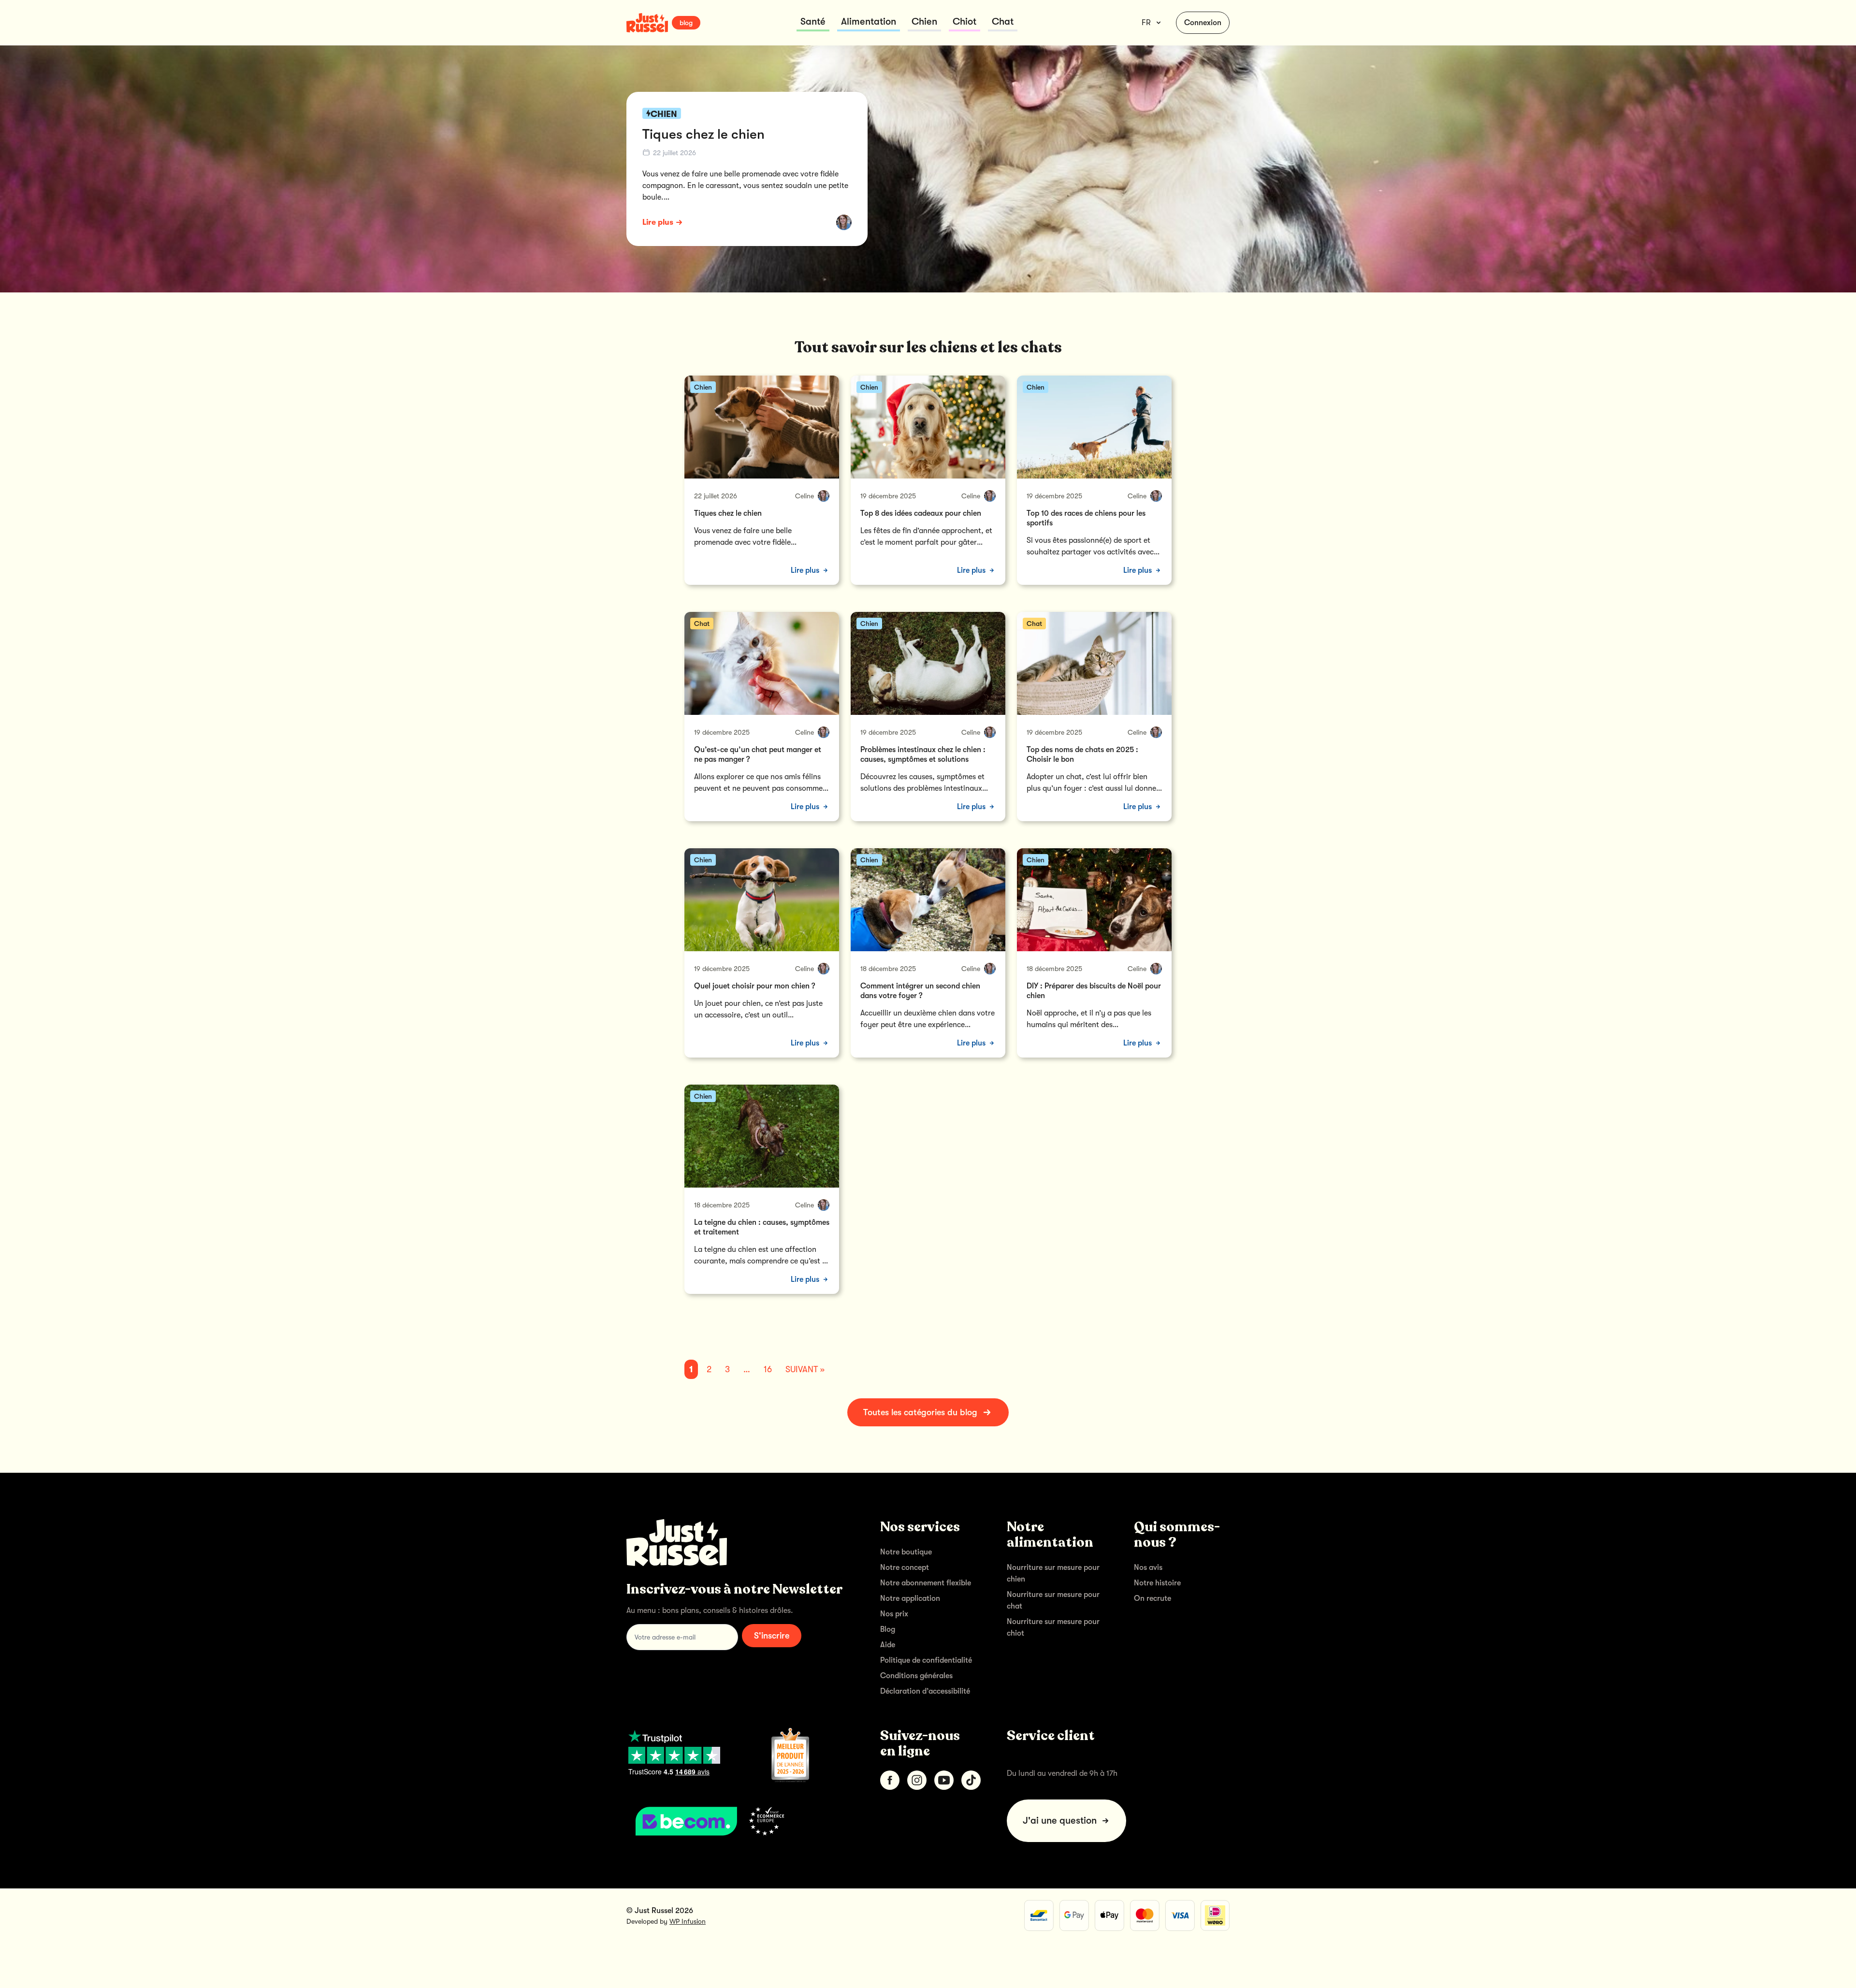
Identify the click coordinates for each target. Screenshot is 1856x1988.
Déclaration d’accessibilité (925, 1691)
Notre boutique (906, 1552)
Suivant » (805, 1369)
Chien (924, 22)
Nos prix (894, 1614)
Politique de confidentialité (926, 1660)
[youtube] (944, 1780)
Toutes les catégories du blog (920, 1412)
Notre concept (905, 1567)
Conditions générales (916, 1676)
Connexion (1203, 23)
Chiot (964, 22)
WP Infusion (688, 1921)
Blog (888, 1629)
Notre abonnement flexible (926, 1583)
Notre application (910, 1598)
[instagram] (917, 1780)
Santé (813, 22)
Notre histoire (1157, 1583)
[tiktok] (971, 1780)
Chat (1003, 22)
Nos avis (1148, 1567)
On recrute (1153, 1598)
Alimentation (869, 22)
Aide (888, 1645)
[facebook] (890, 1780)
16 (768, 1369)
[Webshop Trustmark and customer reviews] (738, 1821)
